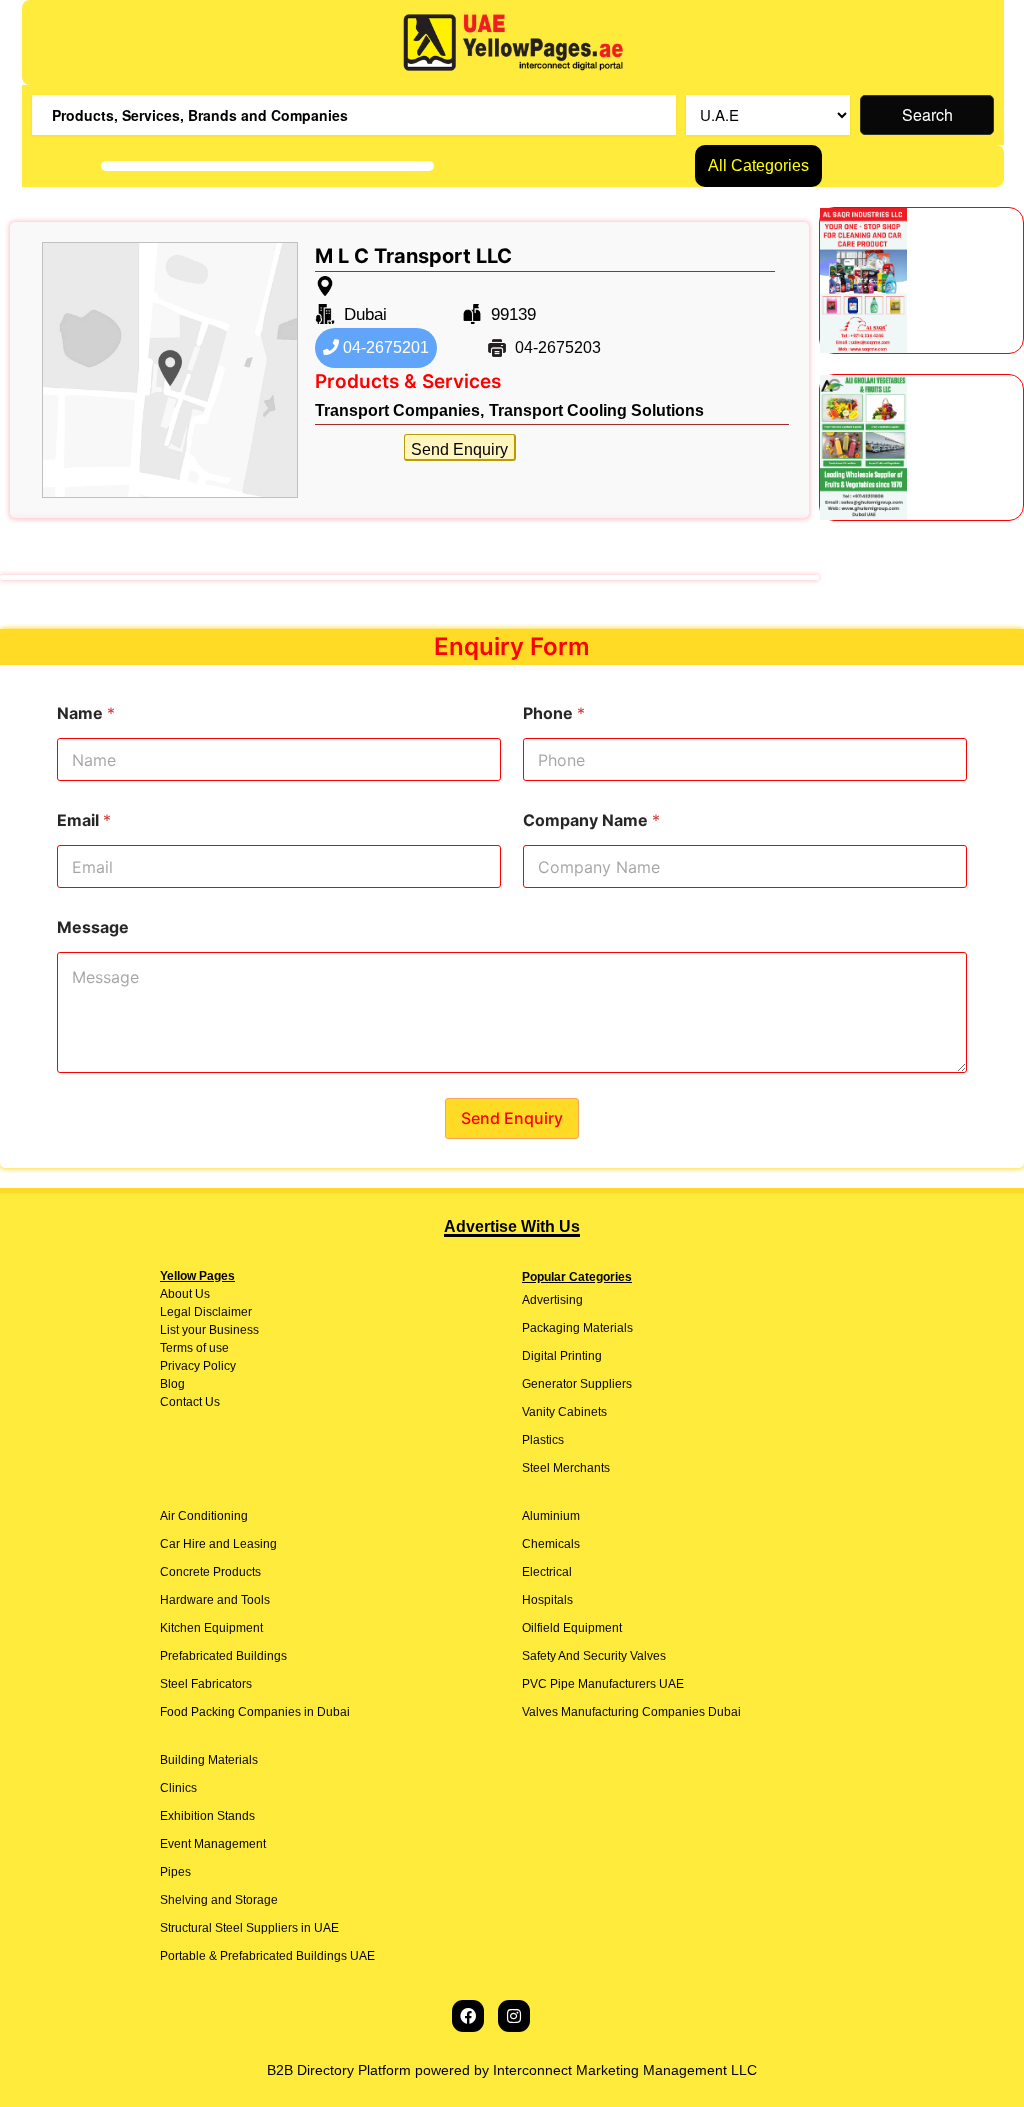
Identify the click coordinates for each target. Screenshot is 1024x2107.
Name (86, 713)
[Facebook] (468, 2016)
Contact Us (190, 1402)
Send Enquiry (459, 449)
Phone (554, 713)
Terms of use (194, 1348)
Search (927, 114)
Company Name (591, 820)
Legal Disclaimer (206, 1312)
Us (201, 1294)
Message (93, 927)
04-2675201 (384, 347)
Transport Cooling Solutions (596, 410)
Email (84, 820)
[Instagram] (514, 2016)
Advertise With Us (512, 1226)
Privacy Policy (198, 1366)
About (176, 1294)
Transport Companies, (399, 410)
